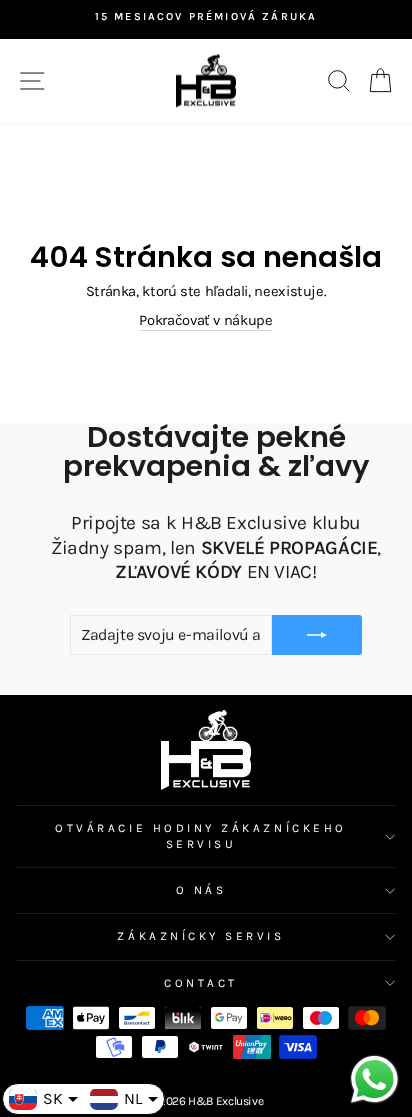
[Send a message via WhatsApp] (374, 1079)
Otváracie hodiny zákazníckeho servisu (200, 835)
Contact (201, 983)
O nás (201, 890)
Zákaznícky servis (200, 936)
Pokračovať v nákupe (205, 320)
